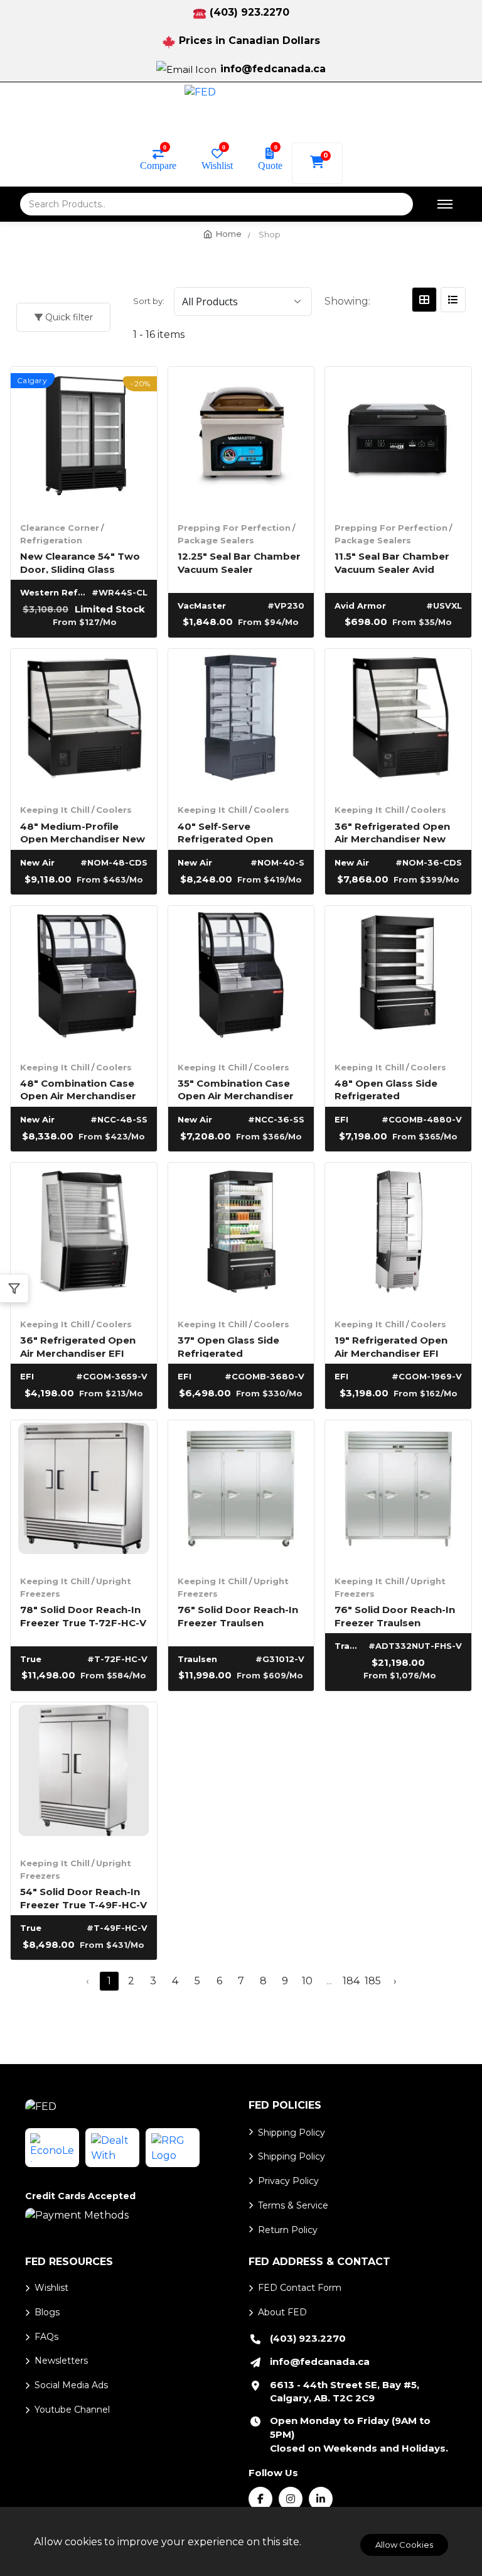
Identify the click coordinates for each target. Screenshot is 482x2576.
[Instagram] (291, 2499)
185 (373, 1981)
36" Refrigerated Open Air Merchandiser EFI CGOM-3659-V (78, 1346)
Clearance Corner (60, 528)
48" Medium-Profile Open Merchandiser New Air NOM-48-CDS (83, 832)
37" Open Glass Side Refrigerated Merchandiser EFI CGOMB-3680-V (228, 1346)
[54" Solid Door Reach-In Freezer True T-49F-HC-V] (84, 1775)
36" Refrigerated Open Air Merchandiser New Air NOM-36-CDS (392, 832)
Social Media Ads (71, 2385)
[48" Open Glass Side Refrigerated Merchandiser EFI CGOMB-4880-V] (398, 979)
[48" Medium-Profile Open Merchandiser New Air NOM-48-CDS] (84, 722)
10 (307, 1981)
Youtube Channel (72, 2410)
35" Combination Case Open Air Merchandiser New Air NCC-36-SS (236, 1089)
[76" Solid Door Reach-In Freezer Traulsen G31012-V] (241, 1493)
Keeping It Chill (55, 810)
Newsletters (61, 2361)
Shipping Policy (292, 2133)
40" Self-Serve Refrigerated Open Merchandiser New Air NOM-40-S (233, 832)
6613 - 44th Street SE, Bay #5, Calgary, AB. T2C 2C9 (345, 2392)
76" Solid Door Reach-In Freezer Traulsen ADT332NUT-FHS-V (395, 1615)
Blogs (47, 2312)
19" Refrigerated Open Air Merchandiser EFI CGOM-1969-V (391, 1346)
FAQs (46, 2337)
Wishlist (217, 165)
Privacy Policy (288, 2181)
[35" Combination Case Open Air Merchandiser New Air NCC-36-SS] (241, 979)
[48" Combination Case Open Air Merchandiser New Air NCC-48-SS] (84, 979)
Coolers (114, 810)
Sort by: (149, 301)
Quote (270, 165)
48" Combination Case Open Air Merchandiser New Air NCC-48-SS (78, 1089)
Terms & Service (293, 2205)
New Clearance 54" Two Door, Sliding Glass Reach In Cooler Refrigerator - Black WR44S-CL (80, 562)
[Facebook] (260, 2499)
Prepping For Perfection (234, 528)
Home (229, 234)
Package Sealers (216, 540)
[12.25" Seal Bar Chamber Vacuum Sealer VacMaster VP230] (241, 440)
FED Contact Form (300, 2288)
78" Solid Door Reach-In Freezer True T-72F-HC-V (83, 1615)
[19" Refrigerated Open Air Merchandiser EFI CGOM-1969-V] (398, 1236)
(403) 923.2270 (249, 12)
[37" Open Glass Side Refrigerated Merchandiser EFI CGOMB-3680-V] (241, 1236)
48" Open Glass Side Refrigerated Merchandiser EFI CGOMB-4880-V (386, 1089)
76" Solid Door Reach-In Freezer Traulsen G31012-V (238, 1615)
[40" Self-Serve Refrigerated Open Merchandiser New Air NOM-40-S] (241, 722)
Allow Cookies (404, 2545)
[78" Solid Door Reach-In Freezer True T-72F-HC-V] (84, 1493)
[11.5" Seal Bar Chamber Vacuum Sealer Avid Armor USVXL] (398, 440)
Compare (158, 165)
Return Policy (288, 2230)
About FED (282, 2312)
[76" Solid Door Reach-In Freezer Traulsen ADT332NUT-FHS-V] (398, 1493)
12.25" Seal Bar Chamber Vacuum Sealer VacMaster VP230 (239, 562)
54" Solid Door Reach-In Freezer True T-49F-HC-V (83, 1897)
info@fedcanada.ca (273, 69)
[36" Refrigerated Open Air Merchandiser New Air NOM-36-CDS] (398, 722)
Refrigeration (51, 540)
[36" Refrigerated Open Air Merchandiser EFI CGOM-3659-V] (84, 1236)
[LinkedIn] (321, 2499)
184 (351, 1981)
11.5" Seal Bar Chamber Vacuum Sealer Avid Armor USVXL (392, 562)
